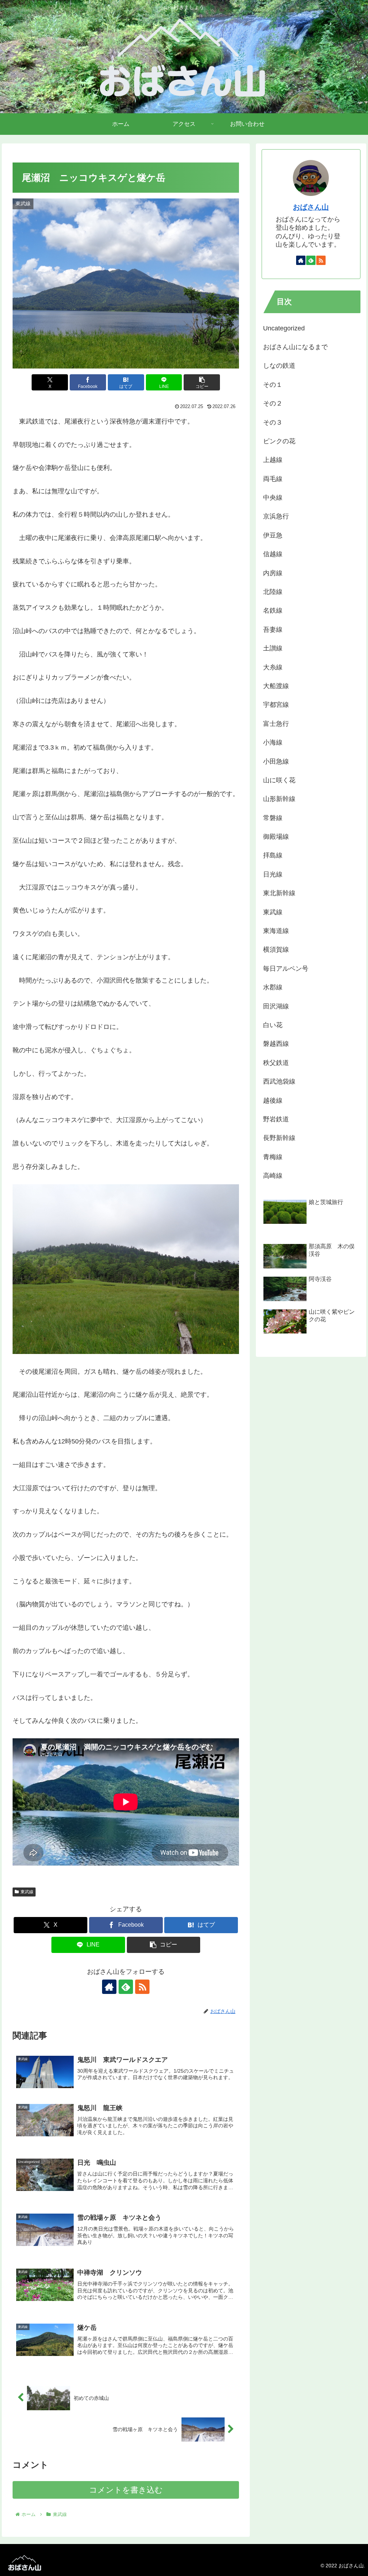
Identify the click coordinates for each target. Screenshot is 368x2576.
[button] (202, 382)
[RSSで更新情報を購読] (142, 1987)
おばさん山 (311, 207)
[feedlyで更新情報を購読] (126, 1987)
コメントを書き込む (126, 2490)
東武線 (27, 1892)
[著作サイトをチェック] (109, 1987)
